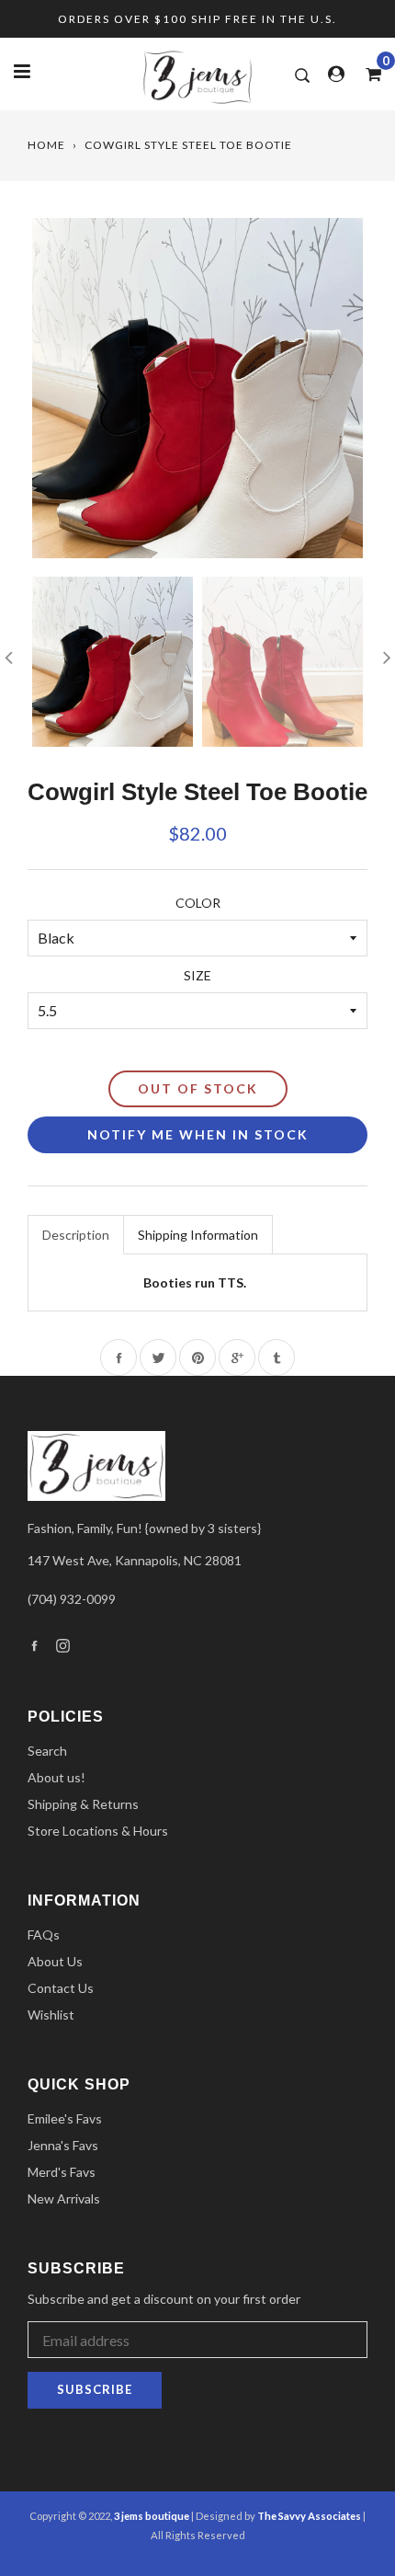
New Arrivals (64, 2198)
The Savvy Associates (310, 2516)
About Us (55, 1961)
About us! (56, 1777)
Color (198, 903)
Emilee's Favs (65, 2118)
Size (197, 975)
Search (47, 1751)
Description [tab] (76, 1235)
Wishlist (51, 2015)
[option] (197, 388)
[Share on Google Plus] (237, 1357)
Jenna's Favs (63, 2145)
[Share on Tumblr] (276, 1357)
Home (46, 145)
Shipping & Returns (83, 1804)
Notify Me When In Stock (198, 1134)
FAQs (44, 1935)
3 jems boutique (152, 2516)
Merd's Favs (62, 2172)
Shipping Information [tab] (198, 1235)
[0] (367, 74)
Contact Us (61, 1988)
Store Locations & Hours (98, 1831)
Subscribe (95, 2389)
